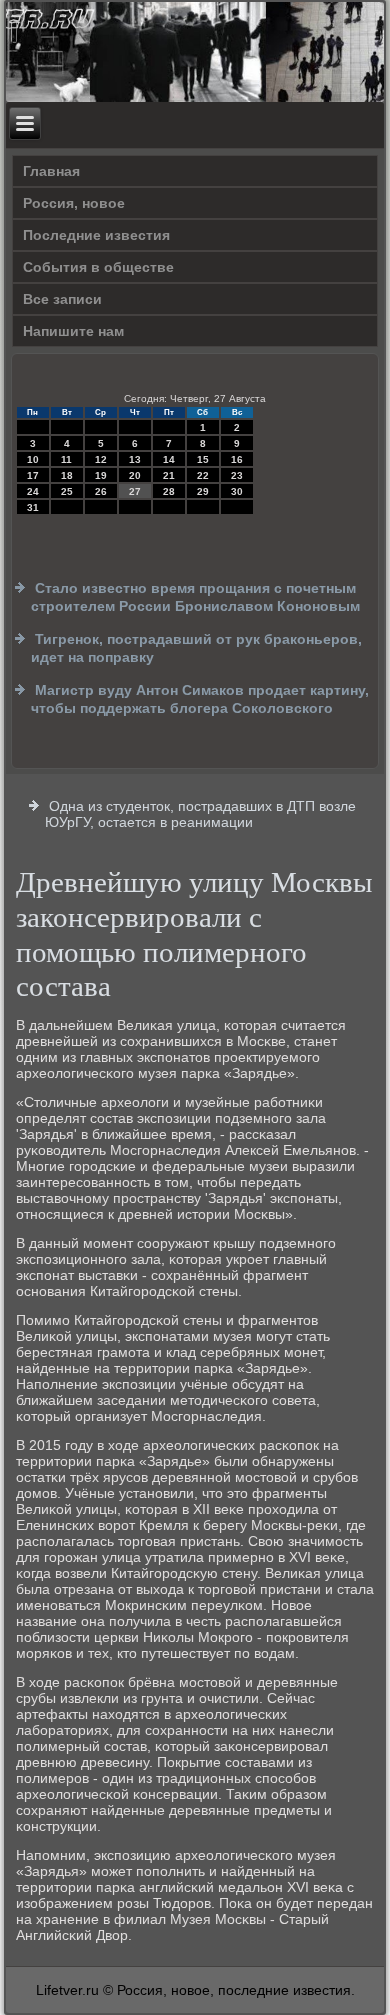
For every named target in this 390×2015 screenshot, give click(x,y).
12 (101, 459)
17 (33, 475)
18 (67, 475)
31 (33, 507)
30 (237, 491)
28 (169, 491)
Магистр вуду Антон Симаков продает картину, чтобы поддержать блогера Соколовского (200, 699)
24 (33, 491)
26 (101, 491)
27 (135, 491)
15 (203, 459)
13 (135, 459)
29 (203, 491)
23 (237, 475)
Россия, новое (74, 203)
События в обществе (98, 267)
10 (33, 459)
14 (169, 459)
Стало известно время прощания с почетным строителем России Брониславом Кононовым (195, 597)
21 (169, 475)
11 (66, 459)
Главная (51, 171)
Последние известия (96, 235)
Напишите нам (73, 331)
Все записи (62, 299)
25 (67, 491)
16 (237, 459)
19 (101, 475)
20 (135, 475)
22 (203, 475)
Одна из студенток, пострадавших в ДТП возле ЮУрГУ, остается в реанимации (200, 814)
